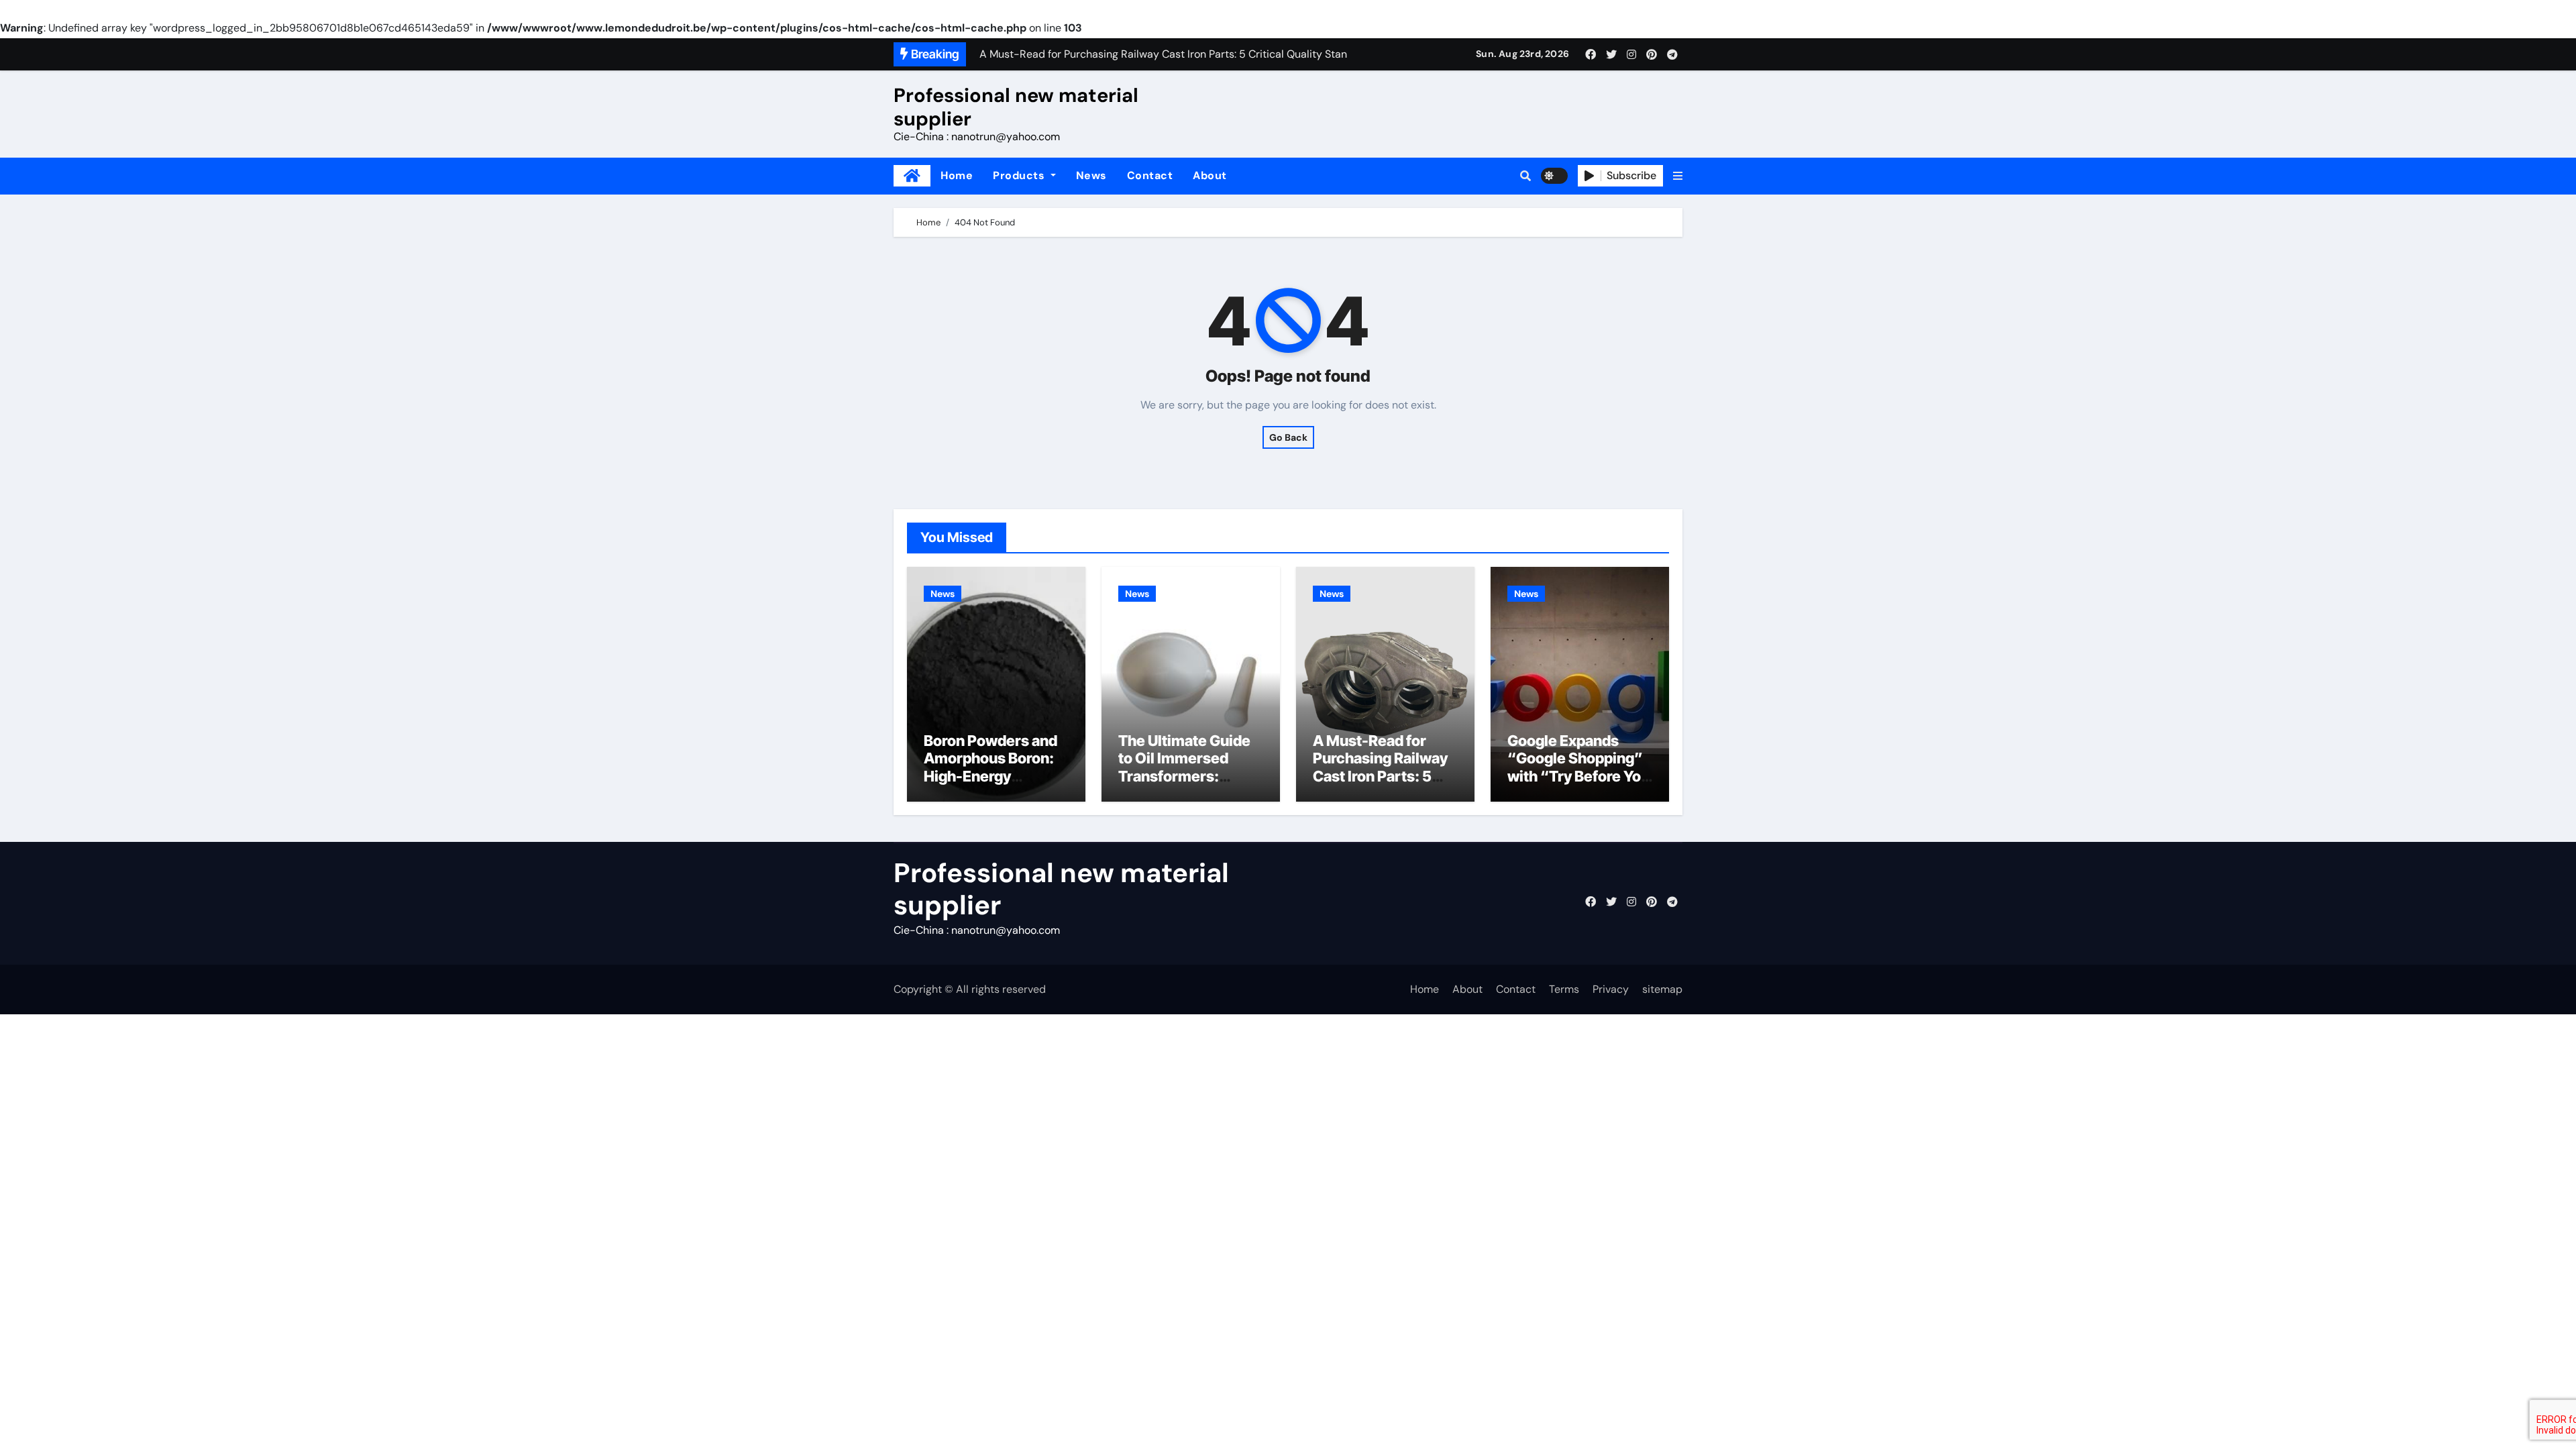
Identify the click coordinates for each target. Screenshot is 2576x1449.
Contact (1150, 175)
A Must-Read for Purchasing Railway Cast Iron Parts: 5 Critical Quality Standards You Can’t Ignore (1383, 785)
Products (1020, 175)
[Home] (912, 176)
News (1091, 175)
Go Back (1288, 437)
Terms (1564, 989)
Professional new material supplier (1016, 107)
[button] (1678, 176)
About (1210, 175)
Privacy (1611, 989)
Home (957, 175)
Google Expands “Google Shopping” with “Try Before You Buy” (1578, 767)
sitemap (1662, 989)
